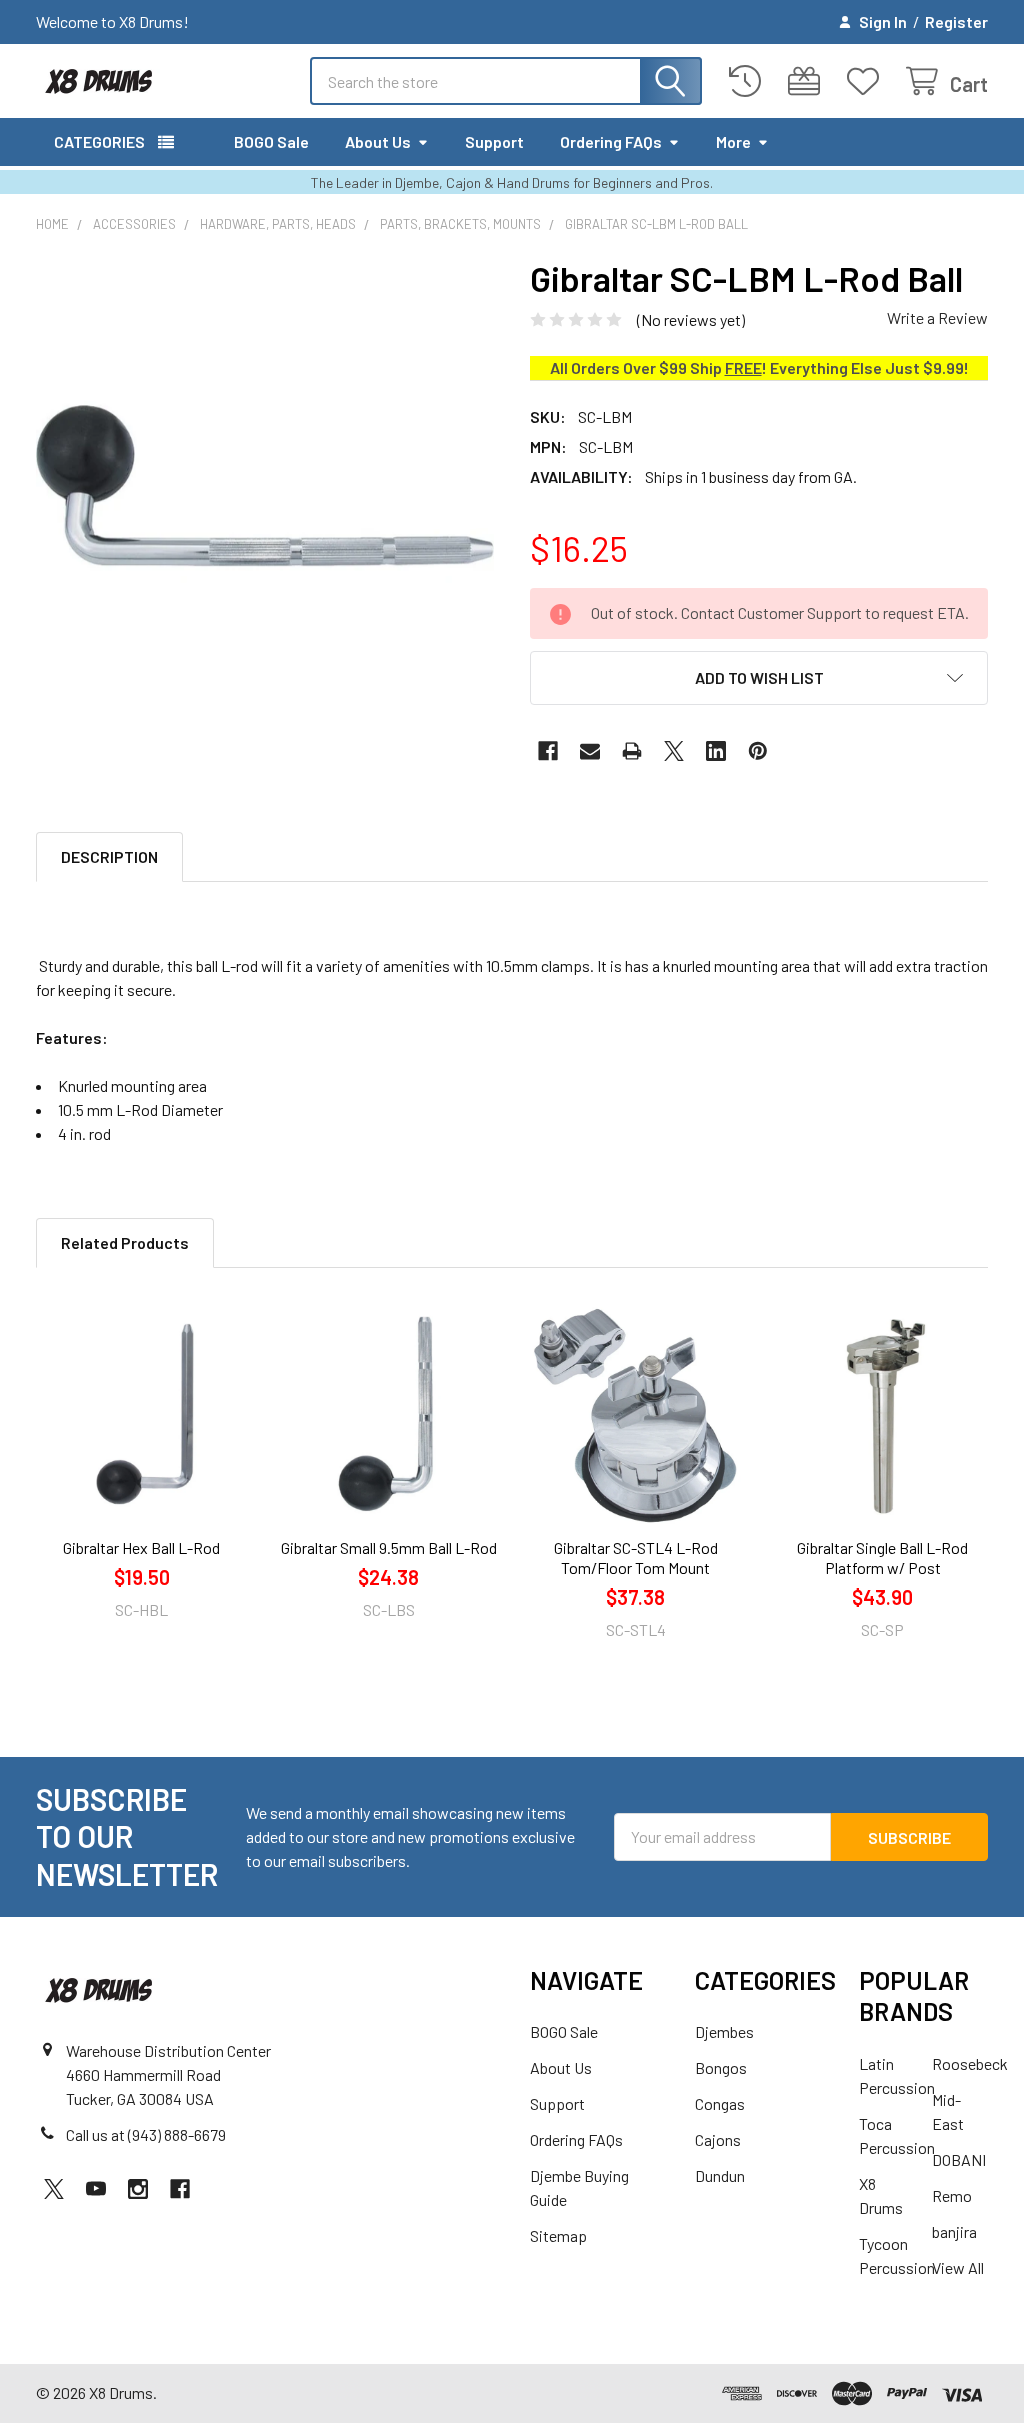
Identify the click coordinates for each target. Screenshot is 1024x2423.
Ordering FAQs (611, 141)
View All (958, 2267)
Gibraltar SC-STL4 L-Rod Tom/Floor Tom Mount (636, 1557)
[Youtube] (96, 2189)
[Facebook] (548, 751)
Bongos (721, 2067)
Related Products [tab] (125, 1242)
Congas (720, 2103)
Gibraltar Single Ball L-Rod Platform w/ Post (882, 1557)
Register (956, 21)
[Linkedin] (716, 751)
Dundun (720, 2175)
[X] (674, 751)
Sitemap (558, 2235)
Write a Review (937, 317)
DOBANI (959, 2159)
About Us (378, 141)
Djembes (724, 2031)
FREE (743, 367)
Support (494, 141)
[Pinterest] (758, 751)
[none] (265, 486)
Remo (952, 2195)
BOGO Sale (271, 141)
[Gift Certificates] (808, 81)
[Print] (632, 751)
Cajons (718, 2139)
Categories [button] (99, 141)
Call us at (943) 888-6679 (146, 2134)
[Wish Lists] (867, 81)
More (733, 141)
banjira (954, 2231)
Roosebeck (970, 2063)
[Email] (590, 751)
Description (109, 856)
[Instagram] (138, 2189)
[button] (759, 678)
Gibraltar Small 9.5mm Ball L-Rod (389, 1547)
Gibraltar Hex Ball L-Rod (141, 1547)
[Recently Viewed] (749, 81)
